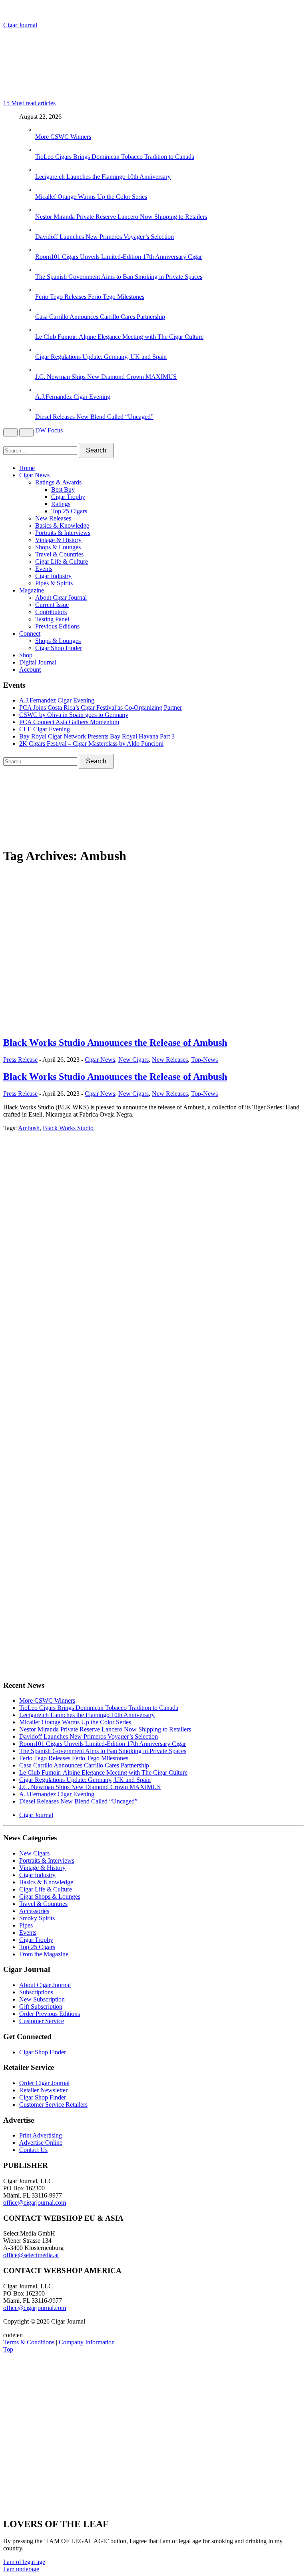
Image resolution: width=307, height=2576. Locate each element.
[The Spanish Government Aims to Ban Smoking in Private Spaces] (43, 269)
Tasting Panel (52, 619)
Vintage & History (58, 540)
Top (8, 2349)
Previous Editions (57, 626)
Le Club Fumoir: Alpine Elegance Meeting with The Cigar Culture (119, 337)
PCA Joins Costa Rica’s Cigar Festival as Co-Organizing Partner (101, 708)
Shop (26, 655)
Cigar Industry (53, 576)
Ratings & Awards (58, 482)
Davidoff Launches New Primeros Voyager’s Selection (105, 237)
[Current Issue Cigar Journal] (63, 1196)
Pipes (26, 1925)
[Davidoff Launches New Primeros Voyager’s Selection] (43, 229)
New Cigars (134, 1060)
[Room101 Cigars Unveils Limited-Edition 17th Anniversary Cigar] (43, 249)
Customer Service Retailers (53, 2105)
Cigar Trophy (68, 497)
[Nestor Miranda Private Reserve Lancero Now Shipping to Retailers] (43, 209)
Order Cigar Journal (44, 2083)
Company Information (87, 2342)
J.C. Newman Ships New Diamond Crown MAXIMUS (106, 377)
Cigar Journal (20, 25)
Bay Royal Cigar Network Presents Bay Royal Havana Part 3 (97, 736)
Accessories (34, 1911)
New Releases (53, 518)
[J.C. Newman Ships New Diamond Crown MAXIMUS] (43, 369)
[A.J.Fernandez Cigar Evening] (43, 389)
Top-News (204, 1060)
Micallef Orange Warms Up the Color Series (91, 197)
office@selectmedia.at (31, 2255)
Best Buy (63, 489)
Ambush (29, 1128)
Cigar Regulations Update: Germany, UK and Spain (101, 357)
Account (30, 670)
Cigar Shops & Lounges (50, 1896)
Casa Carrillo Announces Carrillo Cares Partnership (100, 317)
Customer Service (42, 2021)
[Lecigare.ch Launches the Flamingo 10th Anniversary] (43, 169)
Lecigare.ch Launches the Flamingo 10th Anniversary (103, 177)
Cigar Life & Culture (62, 561)
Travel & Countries (59, 554)
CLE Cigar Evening (45, 729)
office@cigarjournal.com (35, 2203)
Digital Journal (38, 662)
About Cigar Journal (61, 597)
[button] (24, 2562)
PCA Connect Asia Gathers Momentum (69, 722)
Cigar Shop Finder (59, 648)
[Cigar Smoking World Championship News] (49, 1254)
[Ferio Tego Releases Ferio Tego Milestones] (43, 289)
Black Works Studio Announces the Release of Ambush (115, 1043)
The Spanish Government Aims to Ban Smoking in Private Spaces (119, 277)
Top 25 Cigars (69, 511)
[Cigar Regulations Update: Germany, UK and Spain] (43, 349)
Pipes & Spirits (54, 583)
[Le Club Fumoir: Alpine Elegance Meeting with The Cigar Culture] (43, 329)
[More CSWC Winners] (43, 129)
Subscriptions (36, 1992)
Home (27, 468)
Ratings (61, 504)
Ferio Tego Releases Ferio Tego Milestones (90, 297)
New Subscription (42, 1999)
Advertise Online (41, 2143)
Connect (30, 633)
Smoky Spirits (37, 1918)
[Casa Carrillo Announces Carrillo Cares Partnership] (43, 309)
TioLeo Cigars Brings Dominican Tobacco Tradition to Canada (115, 157)
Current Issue (52, 605)
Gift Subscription (41, 2007)
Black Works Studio (68, 1128)
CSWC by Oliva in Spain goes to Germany (74, 715)
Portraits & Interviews (63, 533)
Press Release (20, 1060)
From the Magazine (44, 1954)
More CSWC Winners (63, 137)
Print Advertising (41, 2135)
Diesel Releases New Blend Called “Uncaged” (94, 417)
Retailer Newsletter (43, 2090)
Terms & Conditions (29, 2342)
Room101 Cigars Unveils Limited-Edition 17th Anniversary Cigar (119, 257)
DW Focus (49, 430)
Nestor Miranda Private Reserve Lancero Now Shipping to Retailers (121, 217)
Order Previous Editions (50, 2014)
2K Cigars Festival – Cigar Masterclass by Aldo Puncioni (91, 744)
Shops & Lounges (58, 547)
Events (44, 569)
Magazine (32, 590)
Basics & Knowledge (62, 525)
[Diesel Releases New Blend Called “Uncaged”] (43, 409)
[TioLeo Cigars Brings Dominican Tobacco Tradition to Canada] (43, 149)
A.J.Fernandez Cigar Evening (73, 397)
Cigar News (34, 475)
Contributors (51, 612)
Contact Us (33, 2150)
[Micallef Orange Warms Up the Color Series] (43, 189)
